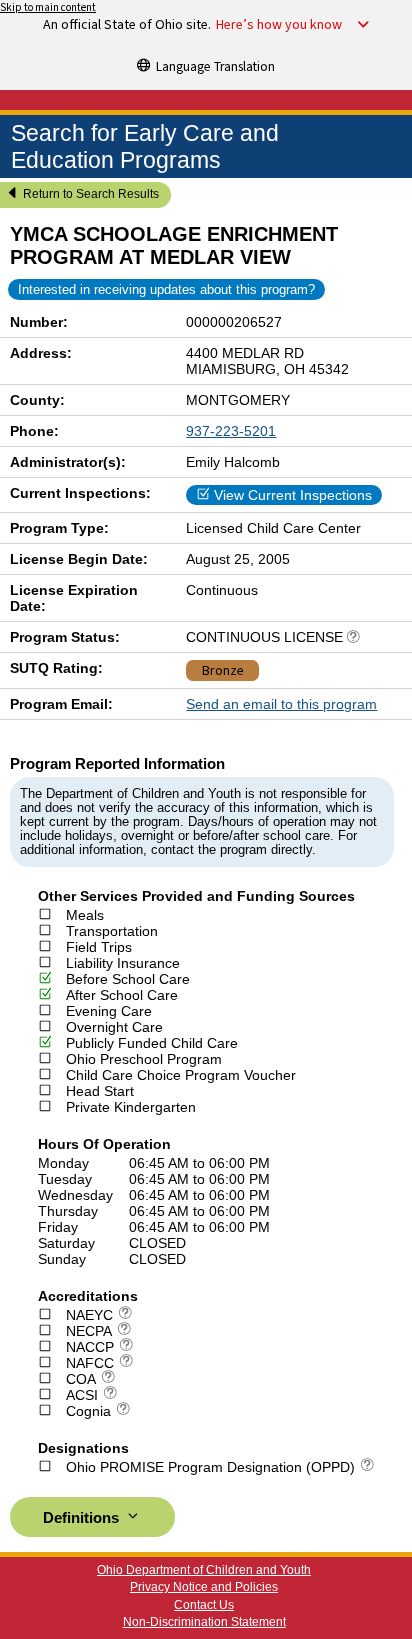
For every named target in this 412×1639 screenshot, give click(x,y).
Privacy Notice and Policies (204, 1587)
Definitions (83, 1518)
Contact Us (204, 1605)
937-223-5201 (231, 431)
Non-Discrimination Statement (204, 1622)
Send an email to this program (281, 704)
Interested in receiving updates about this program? (166, 290)
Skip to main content (48, 7)
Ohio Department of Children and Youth (204, 1570)
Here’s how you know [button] (279, 25)
